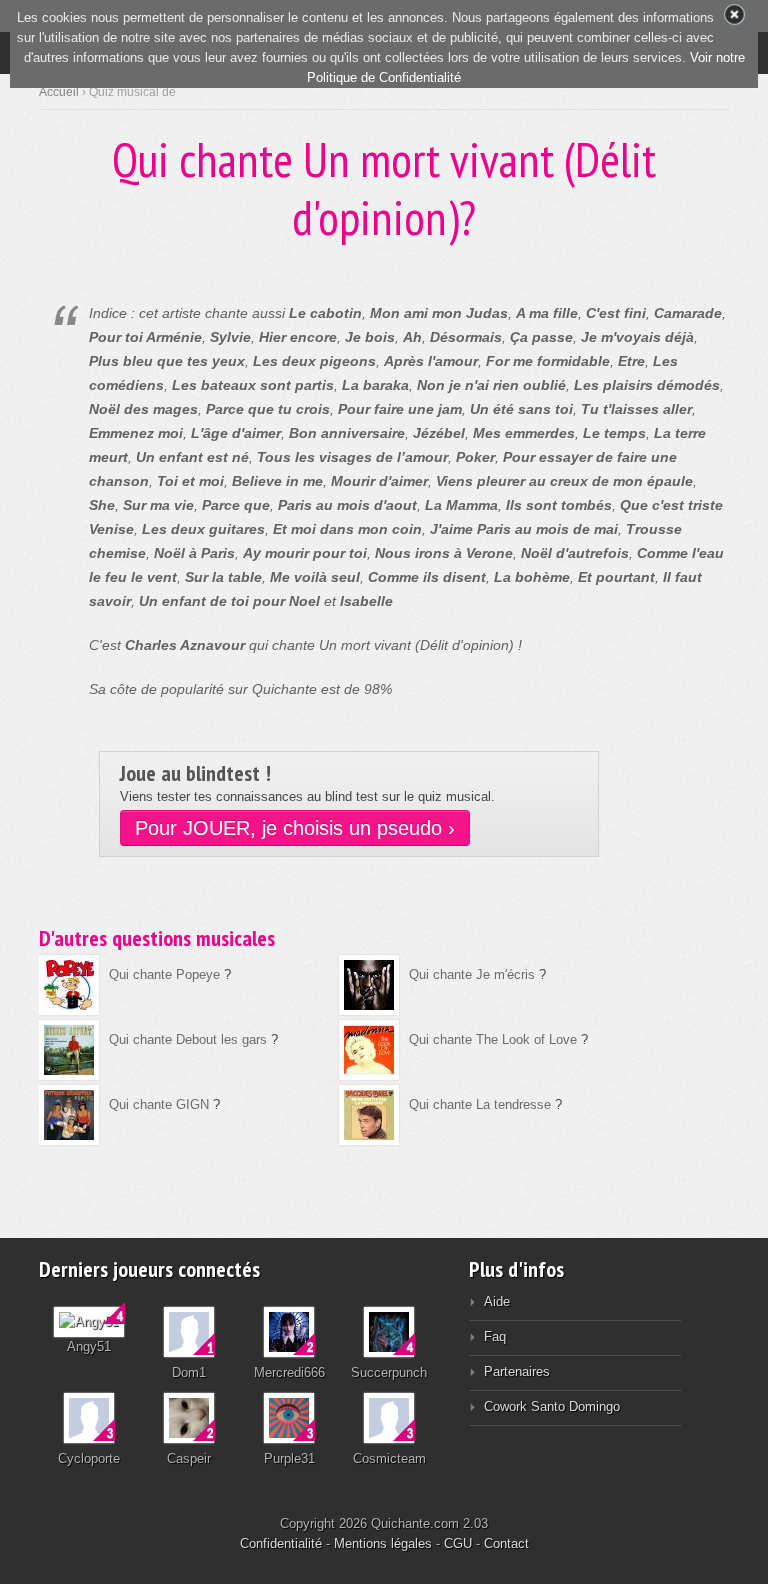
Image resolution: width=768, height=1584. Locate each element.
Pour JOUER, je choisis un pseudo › (295, 828)
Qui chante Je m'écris (472, 974)
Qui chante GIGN (159, 1104)
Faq (495, 1336)
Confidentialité (281, 1543)
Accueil (59, 92)
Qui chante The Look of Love (493, 1039)
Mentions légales (383, 1543)
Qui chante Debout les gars (188, 1039)
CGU (458, 1543)
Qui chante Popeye (164, 974)
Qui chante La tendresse (480, 1104)
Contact (506, 1543)
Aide (497, 1301)
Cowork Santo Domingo (552, 1406)
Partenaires (517, 1371)
